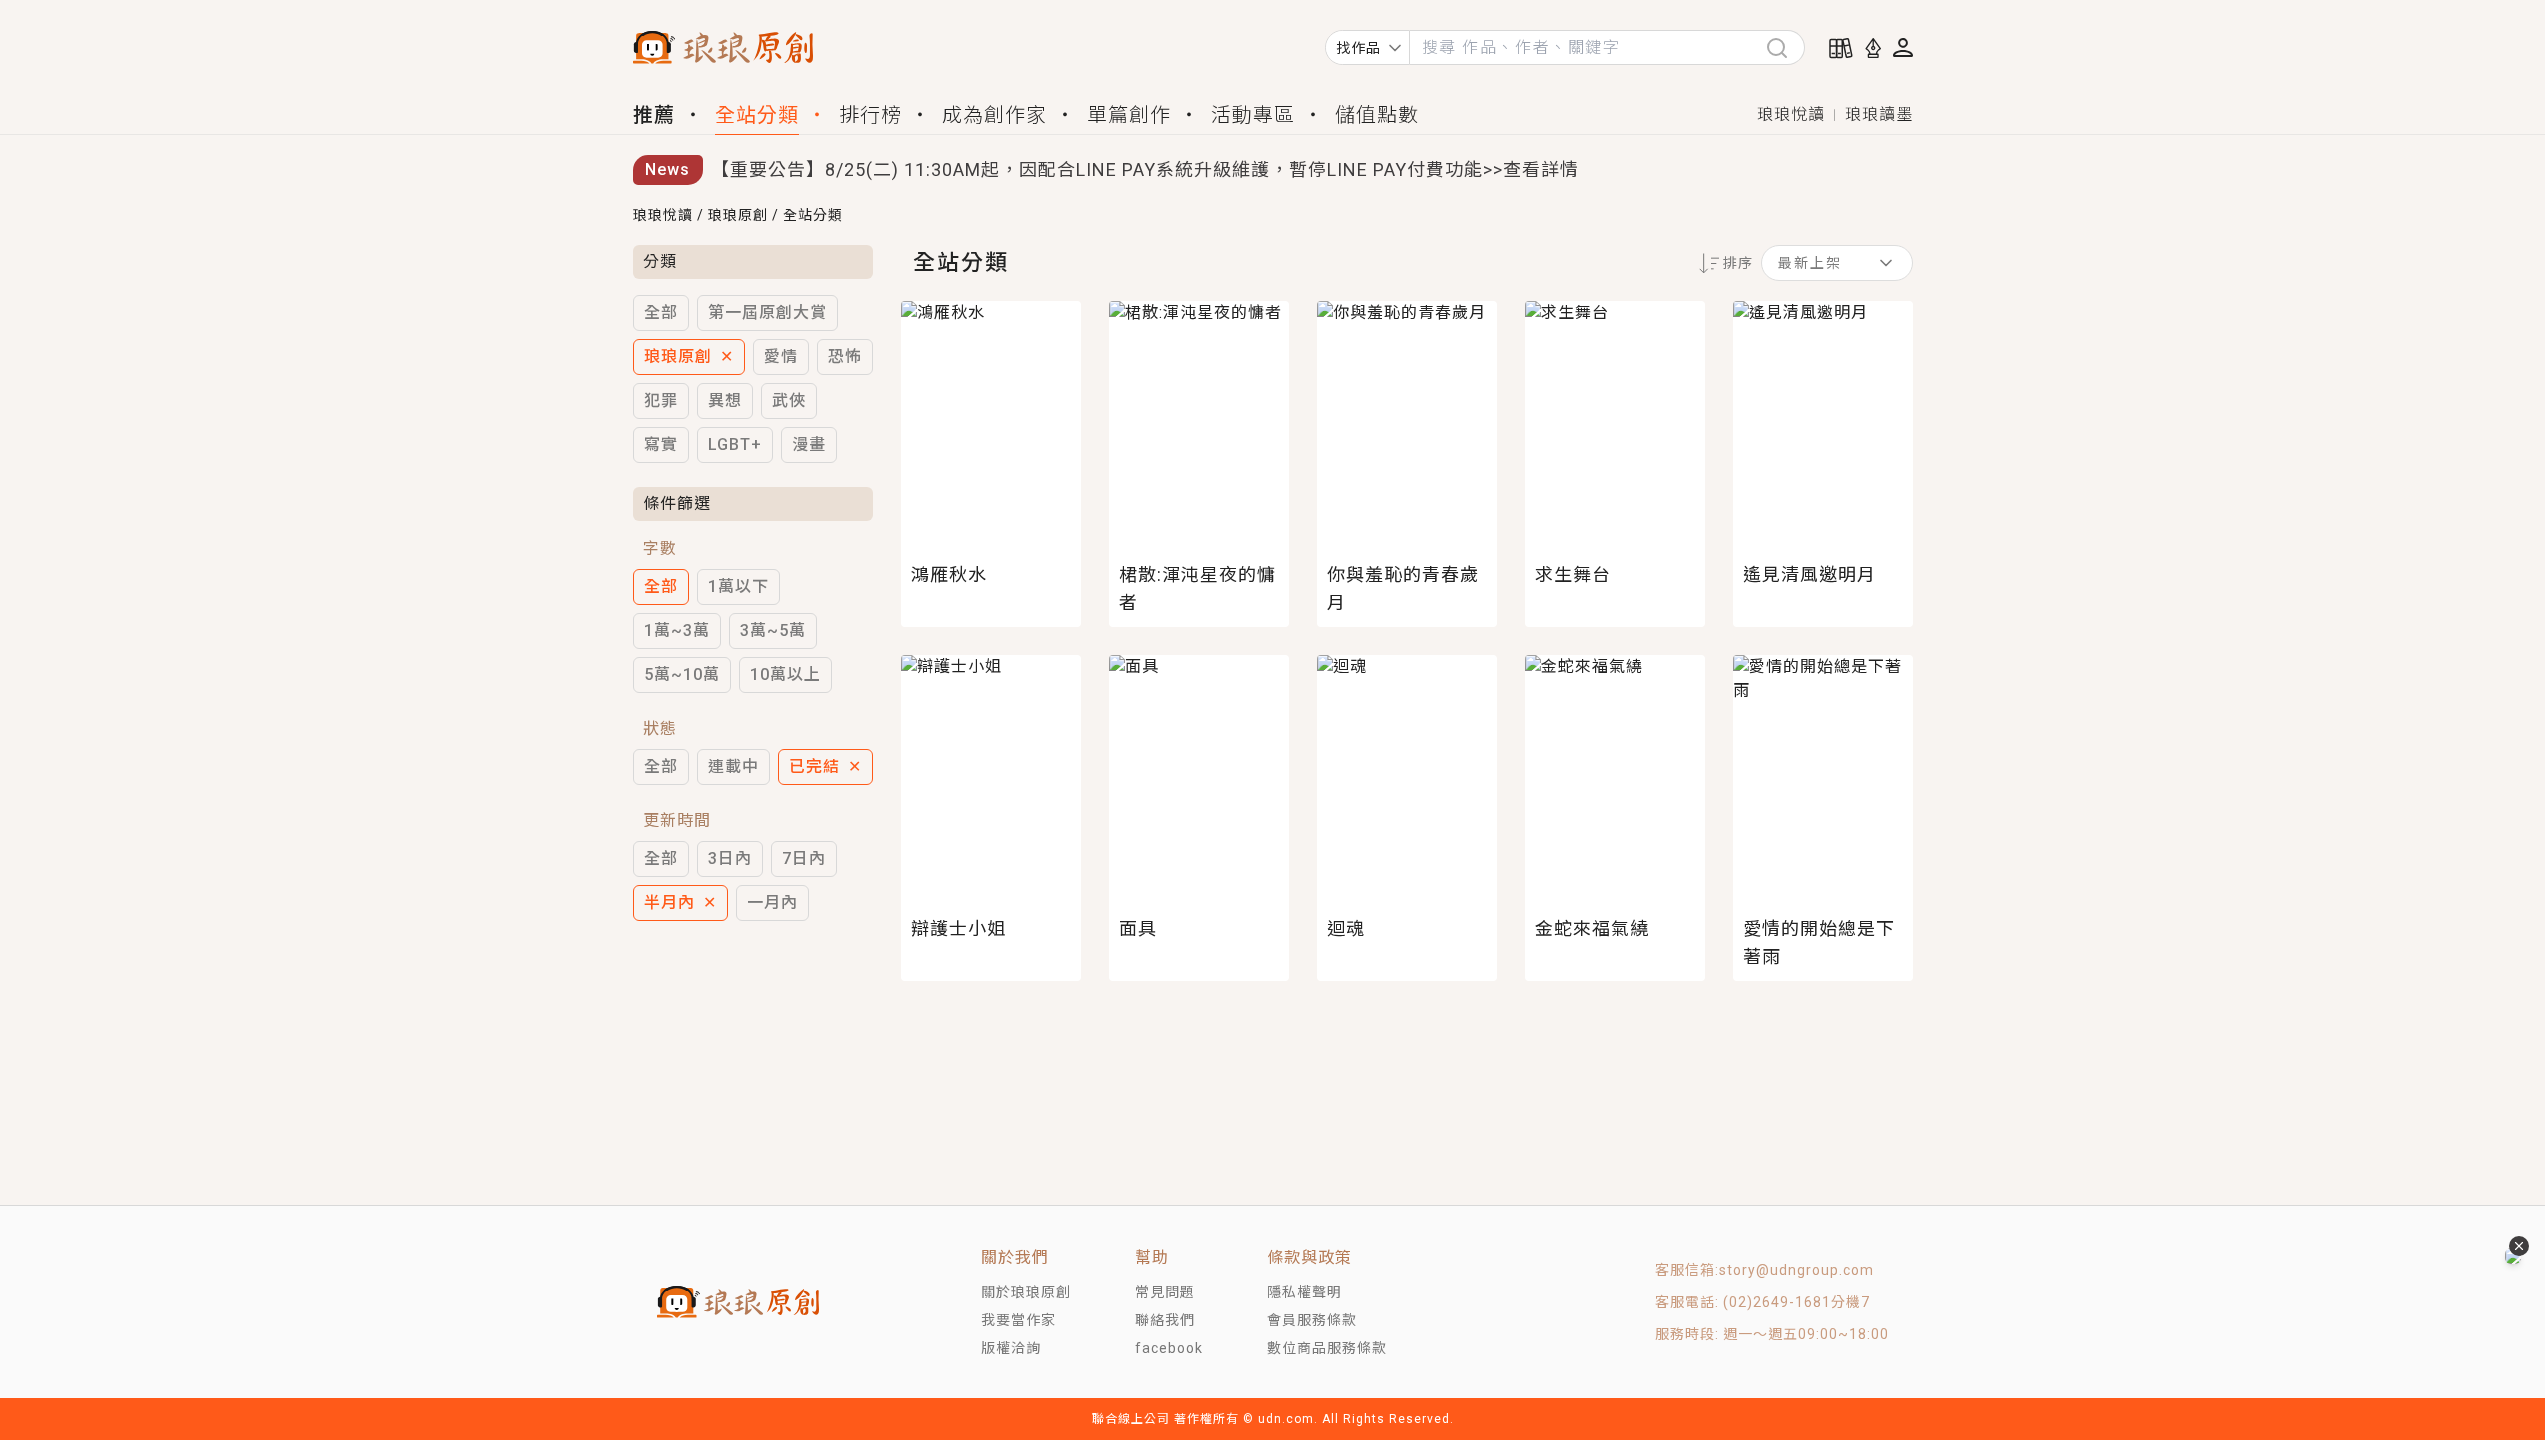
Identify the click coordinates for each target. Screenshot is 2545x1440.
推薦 (654, 115)
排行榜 (870, 115)
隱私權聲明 (1304, 1292)
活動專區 (1253, 115)
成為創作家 (994, 115)
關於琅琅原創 (1026, 1292)
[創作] (1873, 48)
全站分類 (757, 115)
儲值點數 (1377, 115)
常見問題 (1165, 1292)
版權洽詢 (1011, 1348)
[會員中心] (1903, 47)
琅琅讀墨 (1879, 114)
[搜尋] (1785, 47)
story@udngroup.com (1796, 1270)
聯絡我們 (1165, 1320)
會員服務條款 (1312, 1320)
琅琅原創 (738, 215)
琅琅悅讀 (1791, 114)
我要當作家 (1018, 1320)
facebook (1169, 1348)
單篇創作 (1129, 115)
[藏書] (1841, 48)
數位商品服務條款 (1327, 1348)
